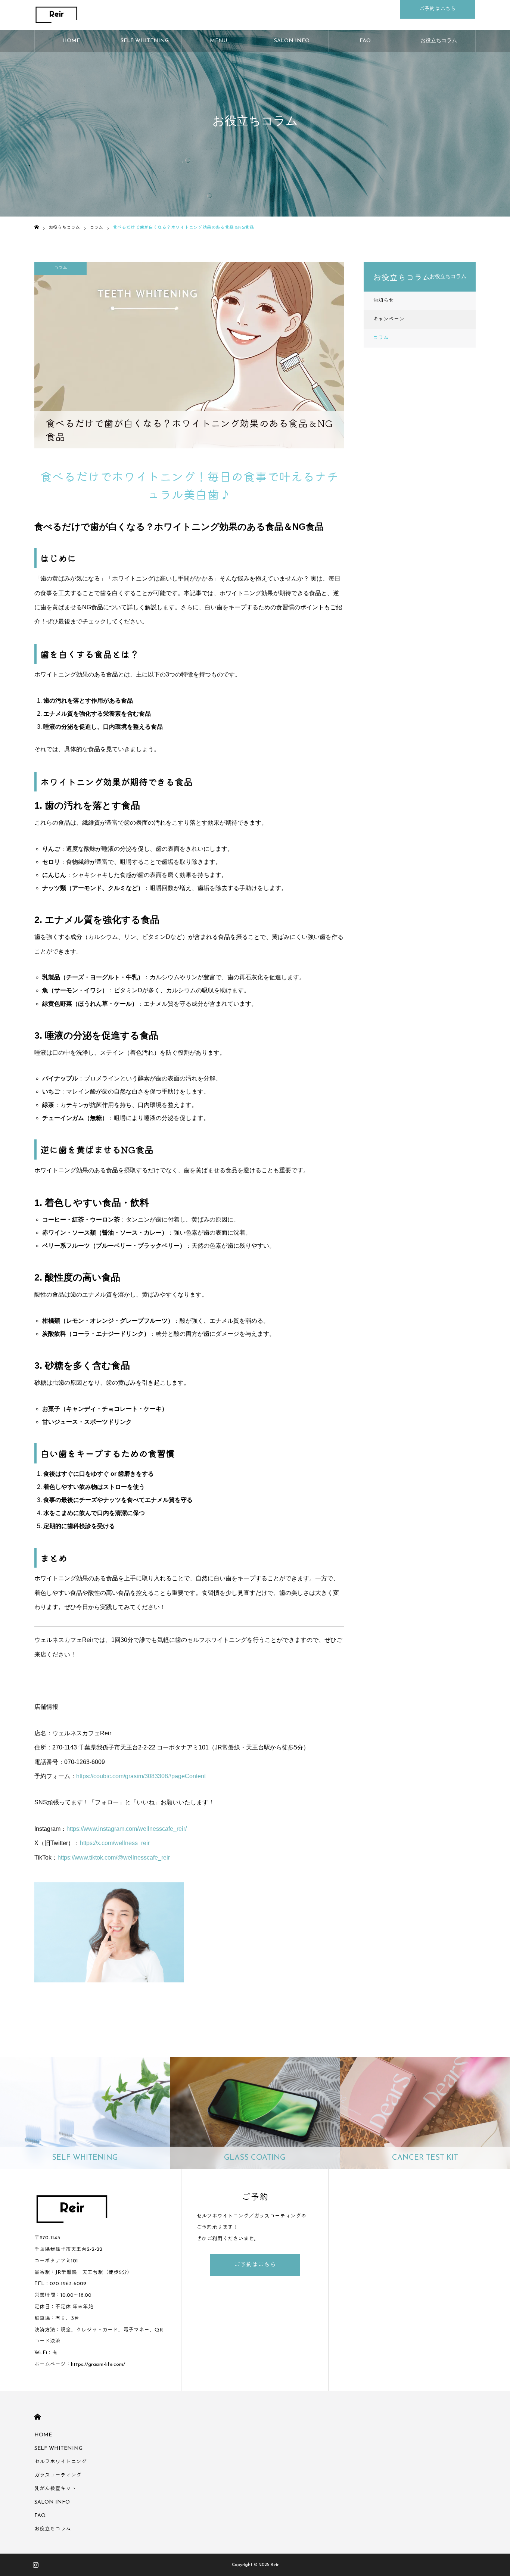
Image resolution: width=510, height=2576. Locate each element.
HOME (71, 41)
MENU (218, 41)
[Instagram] (35, 2565)
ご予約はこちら (438, 9)
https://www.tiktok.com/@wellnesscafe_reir (114, 1858)
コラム (60, 268)
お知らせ (383, 301)
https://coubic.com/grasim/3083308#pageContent (141, 1776)
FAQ (365, 41)
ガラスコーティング (58, 2475)
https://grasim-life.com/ (98, 2365)
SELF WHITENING (145, 41)
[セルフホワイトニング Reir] (97, 15)
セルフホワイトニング (60, 2462)
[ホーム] (37, 227)
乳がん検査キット (55, 2489)
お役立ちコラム (439, 41)
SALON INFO (292, 41)
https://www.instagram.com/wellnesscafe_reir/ (127, 1829)
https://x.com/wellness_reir (115, 1843)
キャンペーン (389, 319)
